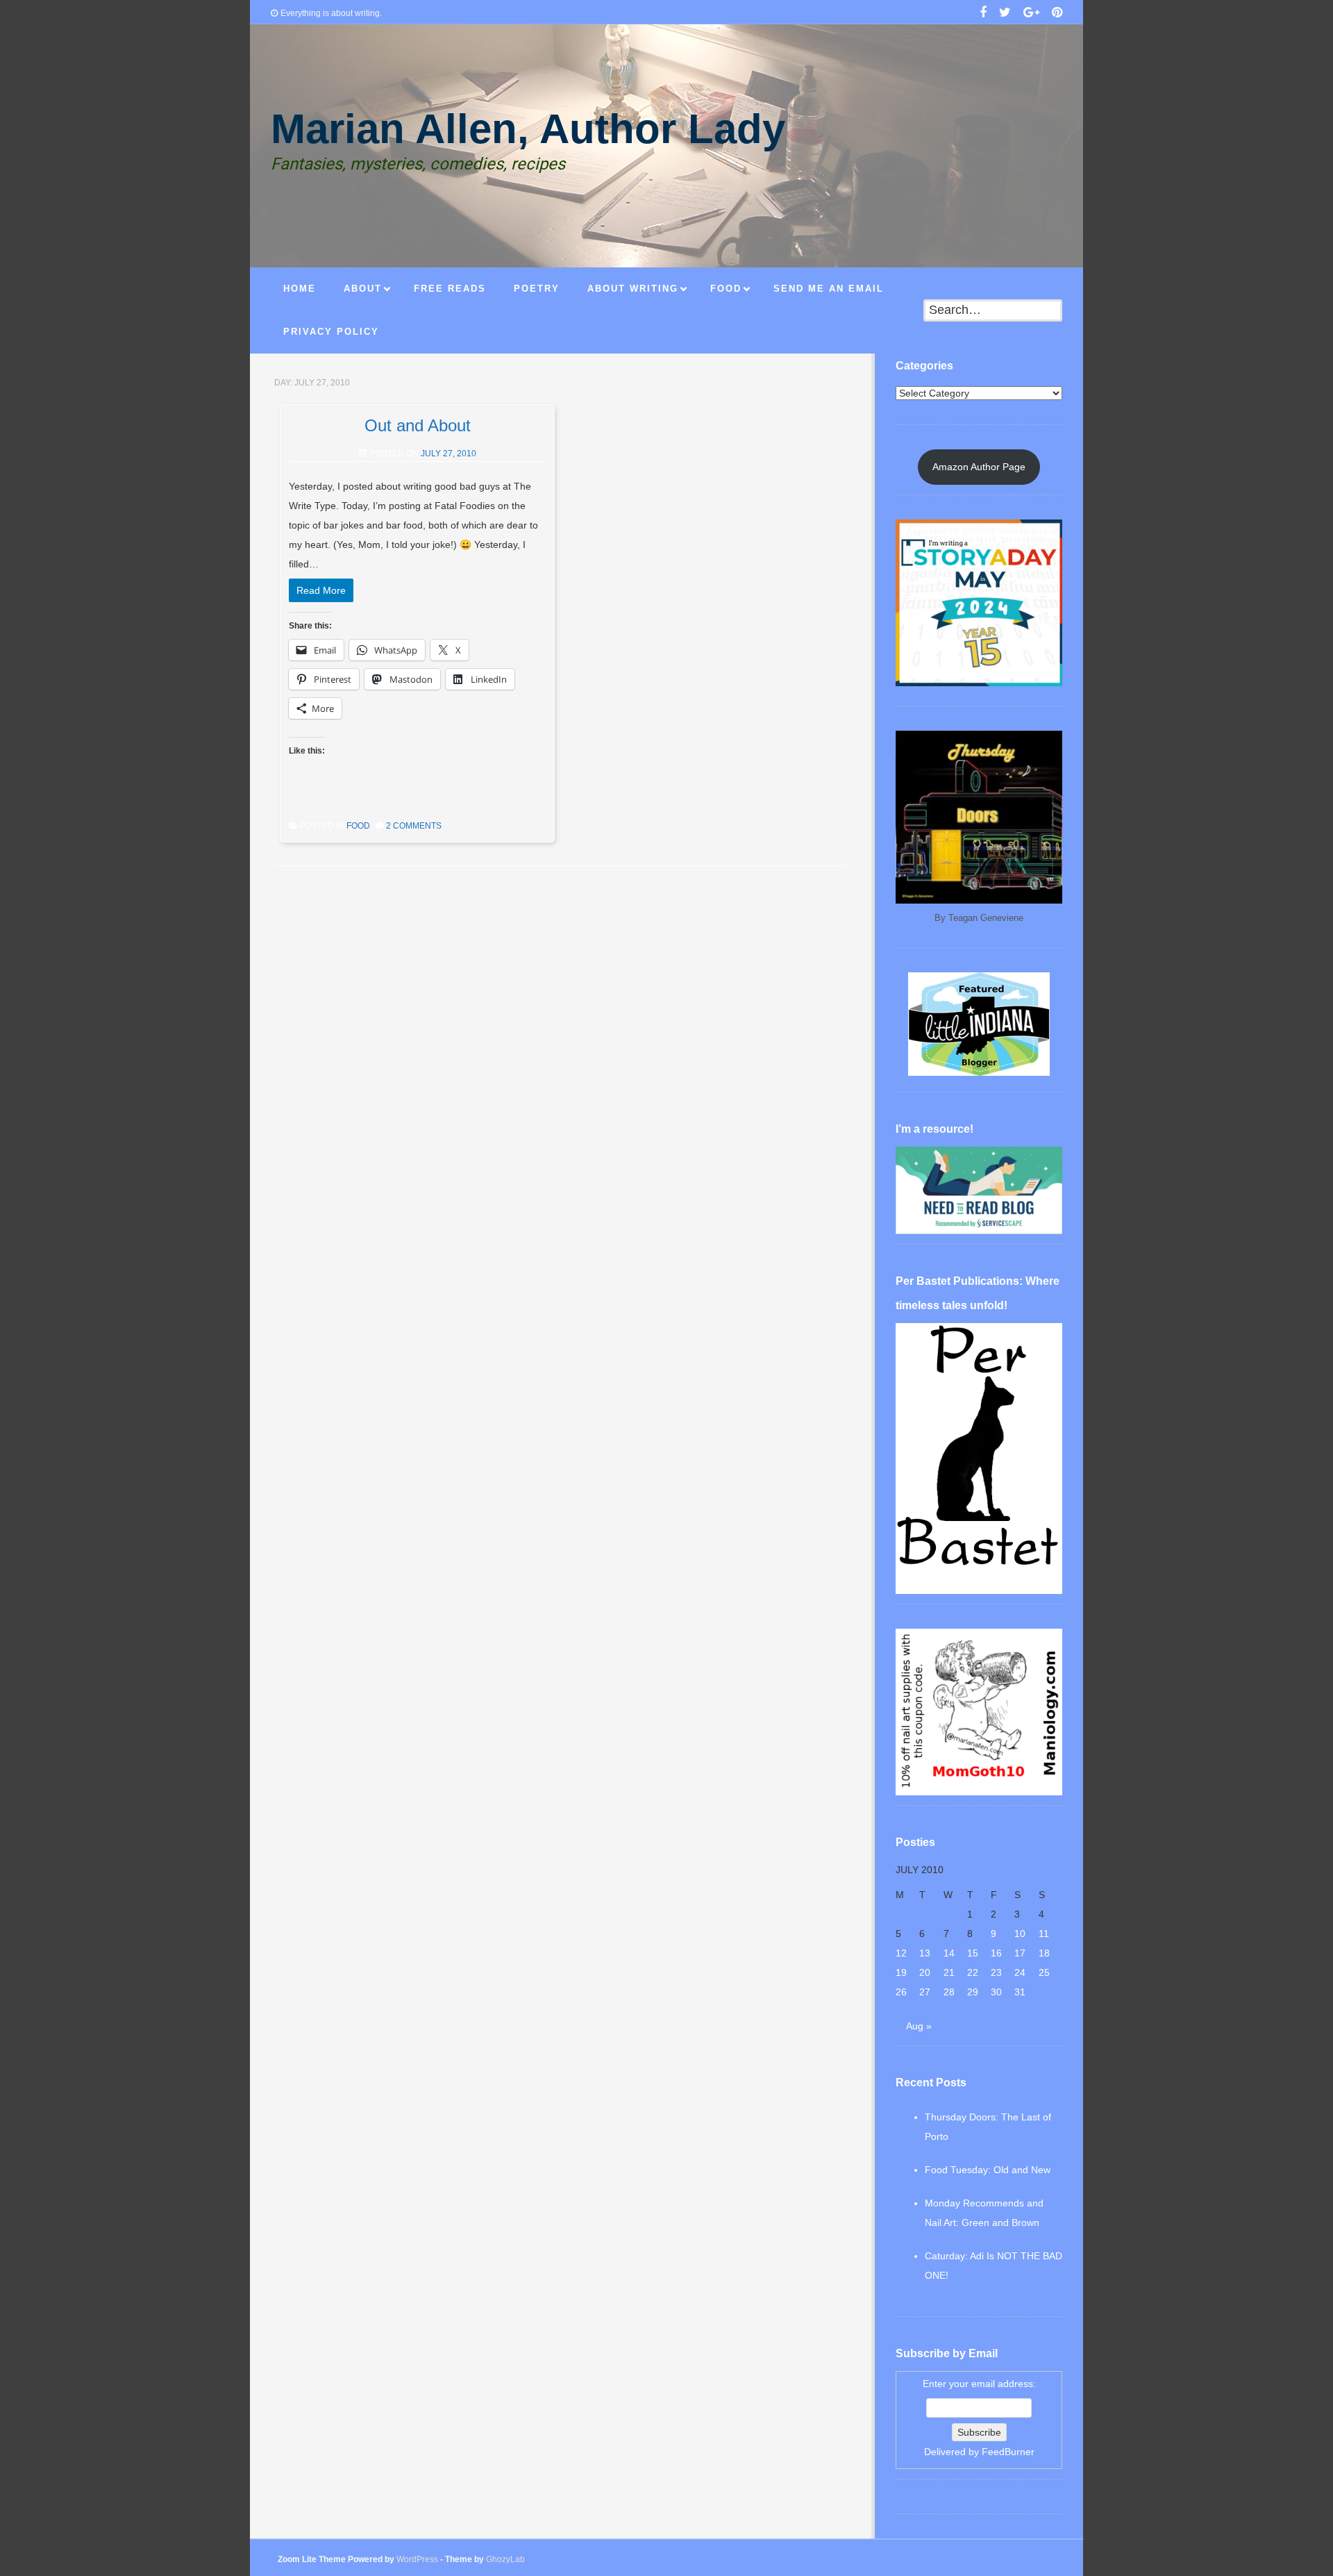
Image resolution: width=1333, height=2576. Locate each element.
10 (1020, 1934)
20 (925, 1972)
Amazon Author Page (979, 467)
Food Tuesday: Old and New (988, 2170)
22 (973, 1972)
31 (1020, 1992)
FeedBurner (1008, 2452)
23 (996, 1972)
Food (358, 826)
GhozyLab (505, 2559)
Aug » (919, 2026)
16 (996, 1953)
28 (949, 1992)
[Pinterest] (1057, 14)
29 (973, 1992)
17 (1020, 1953)
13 (925, 1953)
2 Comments (414, 826)
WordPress (417, 2559)
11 (1044, 1934)
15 (973, 1953)
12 (901, 1953)
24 (1020, 1972)
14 (949, 1953)
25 (1044, 1972)
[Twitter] (1005, 14)
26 (901, 1992)
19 (901, 1972)
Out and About (418, 425)
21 (949, 1972)
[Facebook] (983, 14)
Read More (321, 590)
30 (996, 1992)
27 (925, 1992)
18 (1044, 1953)
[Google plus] (1031, 14)
